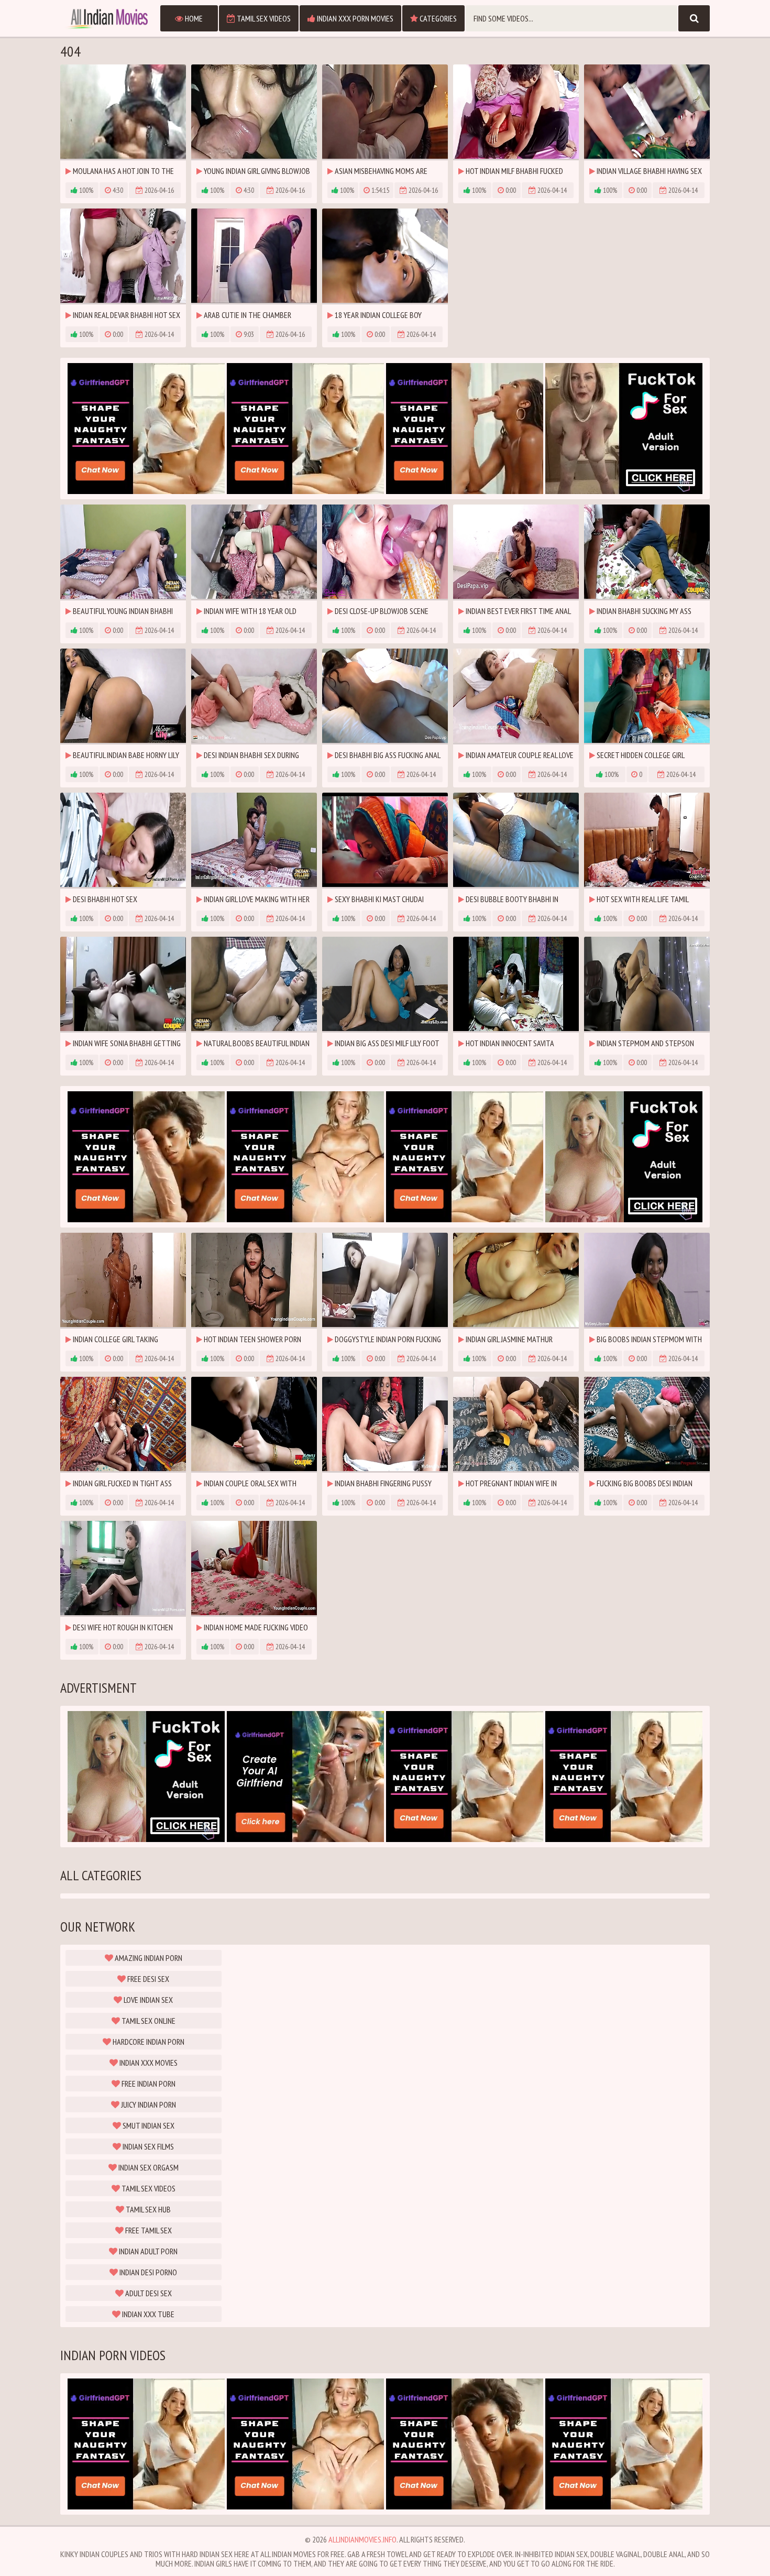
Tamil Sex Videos (263, 18)
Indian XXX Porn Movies (354, 18)
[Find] (694, 18)
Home (193, 18)
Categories (437, 18)
